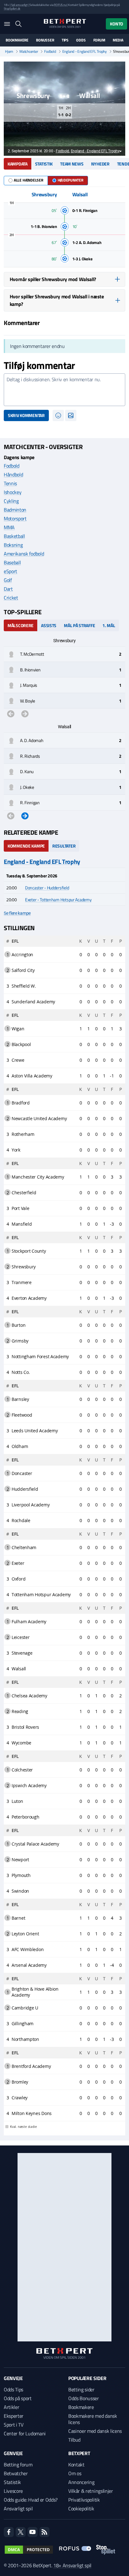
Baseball (12, 562)
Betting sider (81, 2389)
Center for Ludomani (25, 2433)
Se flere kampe (17, 913)
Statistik (44, 164)
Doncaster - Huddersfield (47, 888)
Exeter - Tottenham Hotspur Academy (58, 900)
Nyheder (100, 164)
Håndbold (13, 475)
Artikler (11, 2407)
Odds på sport (18, 2398)
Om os (75, 2473)
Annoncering (81, 2482)
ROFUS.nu (60, 5)
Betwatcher (16, 2473)
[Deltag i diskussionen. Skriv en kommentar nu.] (64, 390)
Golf (8, 580)
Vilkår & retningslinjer (91, 2491)
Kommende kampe (26, 846)
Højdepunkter (70, 180)
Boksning (13, 545)
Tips (65, 40)
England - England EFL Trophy (85, 52)
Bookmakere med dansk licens (93, 2419)
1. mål (109, 625)
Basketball (14, 536)
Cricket (11, 598)
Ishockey (13, 492)
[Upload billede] (71, 415)
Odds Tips (13, 2389)
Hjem (9, 52)
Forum (99, 40)
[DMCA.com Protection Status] (29, 2550)
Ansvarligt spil (18, 2508)
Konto (116, 24)
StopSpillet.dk (12, 9)
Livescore (13, 2491)
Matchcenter (29, 52)
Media (118, 40)
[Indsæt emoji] (58, 415)
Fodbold (50, 52)
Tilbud (74, 2440)
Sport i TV (14, 2425)
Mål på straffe (79, 625)
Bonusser (45, 40)
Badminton (15, 510)
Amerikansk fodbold (24, 554)
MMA (9, 527)
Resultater (64, 846)
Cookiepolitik (81, 2508)
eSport (10, 571)
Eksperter (14, 2416)
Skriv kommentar (26, 415)
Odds (81, 40)
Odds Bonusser (84, 2398)
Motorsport (15, 518)
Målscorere (21, 625)
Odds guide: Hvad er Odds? (31, 2500)
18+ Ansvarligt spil (72, 2565)
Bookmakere (17, 40)
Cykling (11, 501)
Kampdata (18, 164)
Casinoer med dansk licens (95, 2431)
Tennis (10, 483)
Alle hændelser (28, 180)
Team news (72, 164)
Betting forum (18, 2465)
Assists (49, 625)
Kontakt (76, 2465)
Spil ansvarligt (19, 5)
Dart (8, 589)
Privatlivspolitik (84, 2500)
